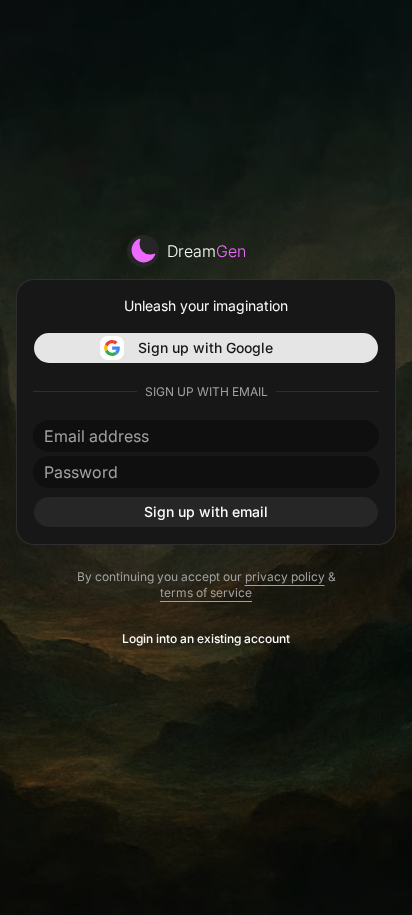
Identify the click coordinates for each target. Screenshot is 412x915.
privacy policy (285, 576)
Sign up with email (206, 511)
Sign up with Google (205, 347)
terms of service (206, 592)
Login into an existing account (206, 638)
